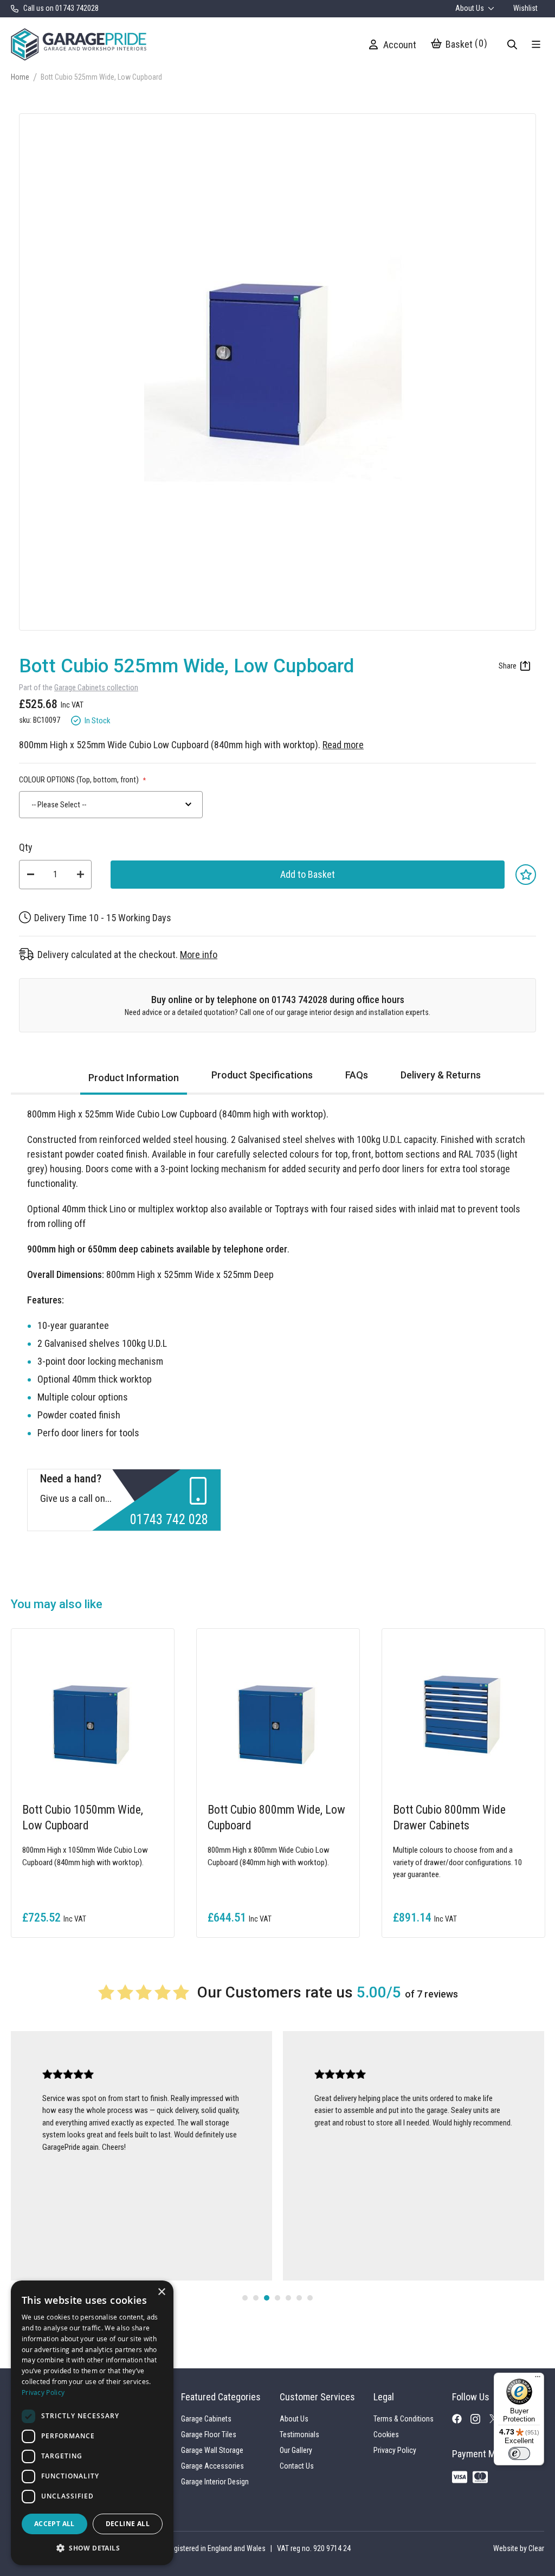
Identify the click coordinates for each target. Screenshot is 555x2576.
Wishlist (525, 8)
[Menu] (538, 2379)
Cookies (386, 2434)
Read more (343, 745)
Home (20, 77)
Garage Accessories (212, 2466)
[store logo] (79, 44)
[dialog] (92, 2423)
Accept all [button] (54, 2524)
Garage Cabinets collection (96, 688)
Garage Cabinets (206, 2419)
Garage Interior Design (215, 2482)
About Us (470, 8)
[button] (92, 2548)
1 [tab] (245, 2298)
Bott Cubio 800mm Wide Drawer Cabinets (449, 1817)
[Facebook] (461, 2421)
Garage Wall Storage (212, 2450)
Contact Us (297, 2466)
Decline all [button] (128, 2524)
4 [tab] (277, 2298)
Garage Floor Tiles (209, 2434)
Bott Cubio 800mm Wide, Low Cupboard (276, 1817)
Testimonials (299, 2434)
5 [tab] (288, 2298)
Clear (536, 2548)
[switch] (519, 2453)
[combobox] (111, 805)
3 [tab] (267, 2298)
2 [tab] (256, 2298)
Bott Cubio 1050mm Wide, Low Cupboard (83, 1817)
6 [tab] (299, 2298)
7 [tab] (310, 2298)
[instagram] (480, 2422)
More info (199, 955)
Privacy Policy (395, 2450)
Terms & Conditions (404, 2419)
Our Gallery (296, 2450)
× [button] (161, 2292)
